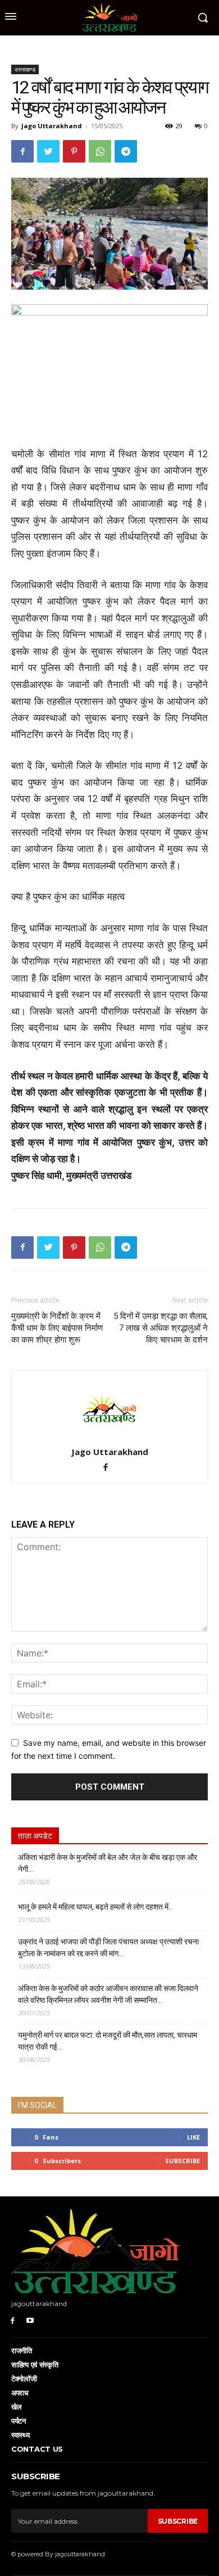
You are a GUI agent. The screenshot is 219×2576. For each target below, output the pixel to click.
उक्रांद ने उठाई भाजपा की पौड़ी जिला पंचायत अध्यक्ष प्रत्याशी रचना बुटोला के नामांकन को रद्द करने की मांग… (108, 1947)
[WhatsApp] (100, 151)
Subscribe (182, 2161)
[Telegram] (126, 151)
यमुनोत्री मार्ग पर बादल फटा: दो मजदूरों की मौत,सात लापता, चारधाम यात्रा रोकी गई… (108, 2041)
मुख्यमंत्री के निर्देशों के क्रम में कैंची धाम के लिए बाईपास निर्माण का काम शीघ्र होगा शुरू (57, 1328)
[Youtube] (30, 2320)
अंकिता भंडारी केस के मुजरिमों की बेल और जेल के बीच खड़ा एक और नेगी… (108, 1863)
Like (193, 2137)
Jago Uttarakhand (52, 126)
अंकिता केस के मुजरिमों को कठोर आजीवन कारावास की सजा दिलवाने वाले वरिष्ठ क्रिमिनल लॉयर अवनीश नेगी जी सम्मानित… (108, 1994)
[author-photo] (109, 1436)
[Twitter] (48, 151)
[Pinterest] (74, 151)
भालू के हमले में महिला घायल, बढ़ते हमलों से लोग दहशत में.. (95, 1907)
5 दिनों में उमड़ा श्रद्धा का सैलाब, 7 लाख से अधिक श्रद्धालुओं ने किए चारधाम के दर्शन (161, 1328)
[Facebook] (22, 151)
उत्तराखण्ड (25, 69)
